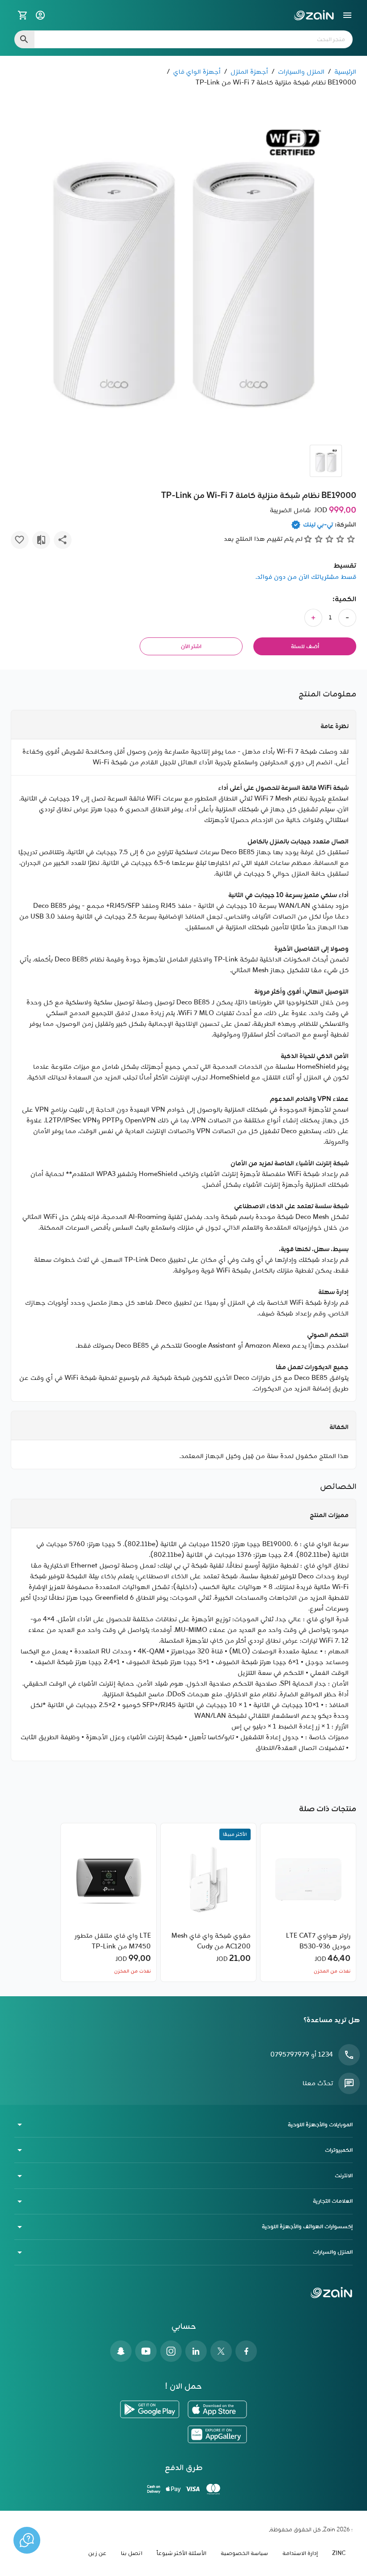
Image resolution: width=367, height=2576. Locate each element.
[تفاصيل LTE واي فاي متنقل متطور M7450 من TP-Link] (109, 1880)
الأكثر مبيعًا (235, 1834)
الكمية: (344, 599)
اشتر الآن (191, 647)
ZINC (339, 2553)
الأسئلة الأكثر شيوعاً (181, 2553)
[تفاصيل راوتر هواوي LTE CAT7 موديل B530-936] (308, 1880)
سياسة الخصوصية (244, 2553)
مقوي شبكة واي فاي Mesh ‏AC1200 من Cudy (211, 1941)
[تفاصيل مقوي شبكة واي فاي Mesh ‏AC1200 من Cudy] (209, 1880)
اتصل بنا (132, 2553)
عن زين (97, 2553)
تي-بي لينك (318, 525)
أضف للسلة (305, 647)
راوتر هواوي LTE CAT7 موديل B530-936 (318, 1941)
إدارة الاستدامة (300, 2553)
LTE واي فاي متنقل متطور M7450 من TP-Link (113, 1941)
